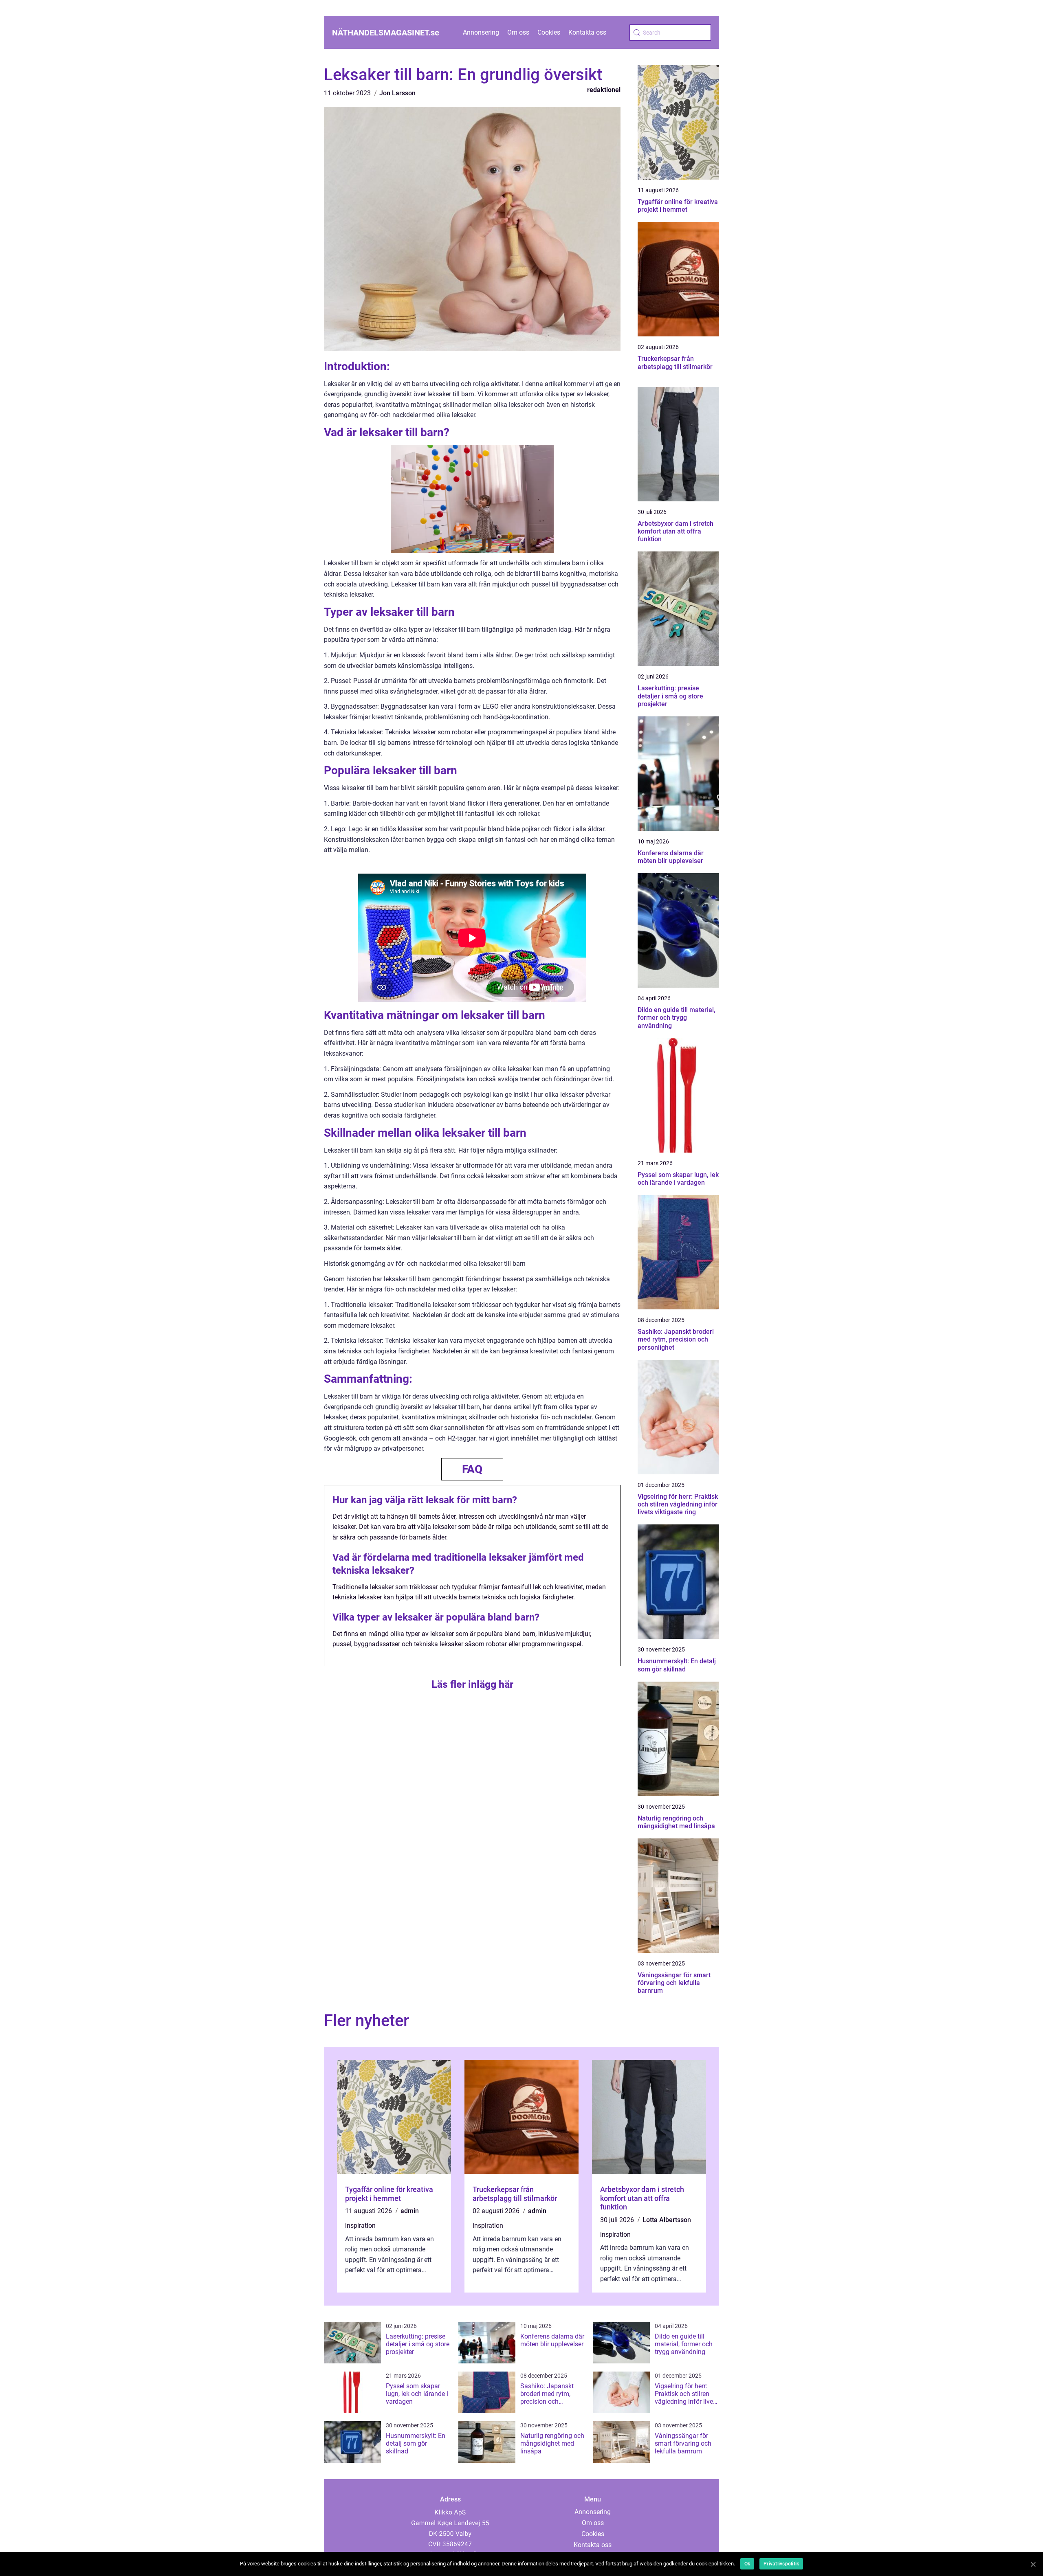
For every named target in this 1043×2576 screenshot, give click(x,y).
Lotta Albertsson (667, 2220)
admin (410, 2211)
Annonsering (481, 32)
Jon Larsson (397, 93)
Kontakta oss (587, 32)
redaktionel (604, 90)
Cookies (549, 32)
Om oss (518, 32)
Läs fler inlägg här (472, 1684)
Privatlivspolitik (781, 2564)
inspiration (360, 2226)
